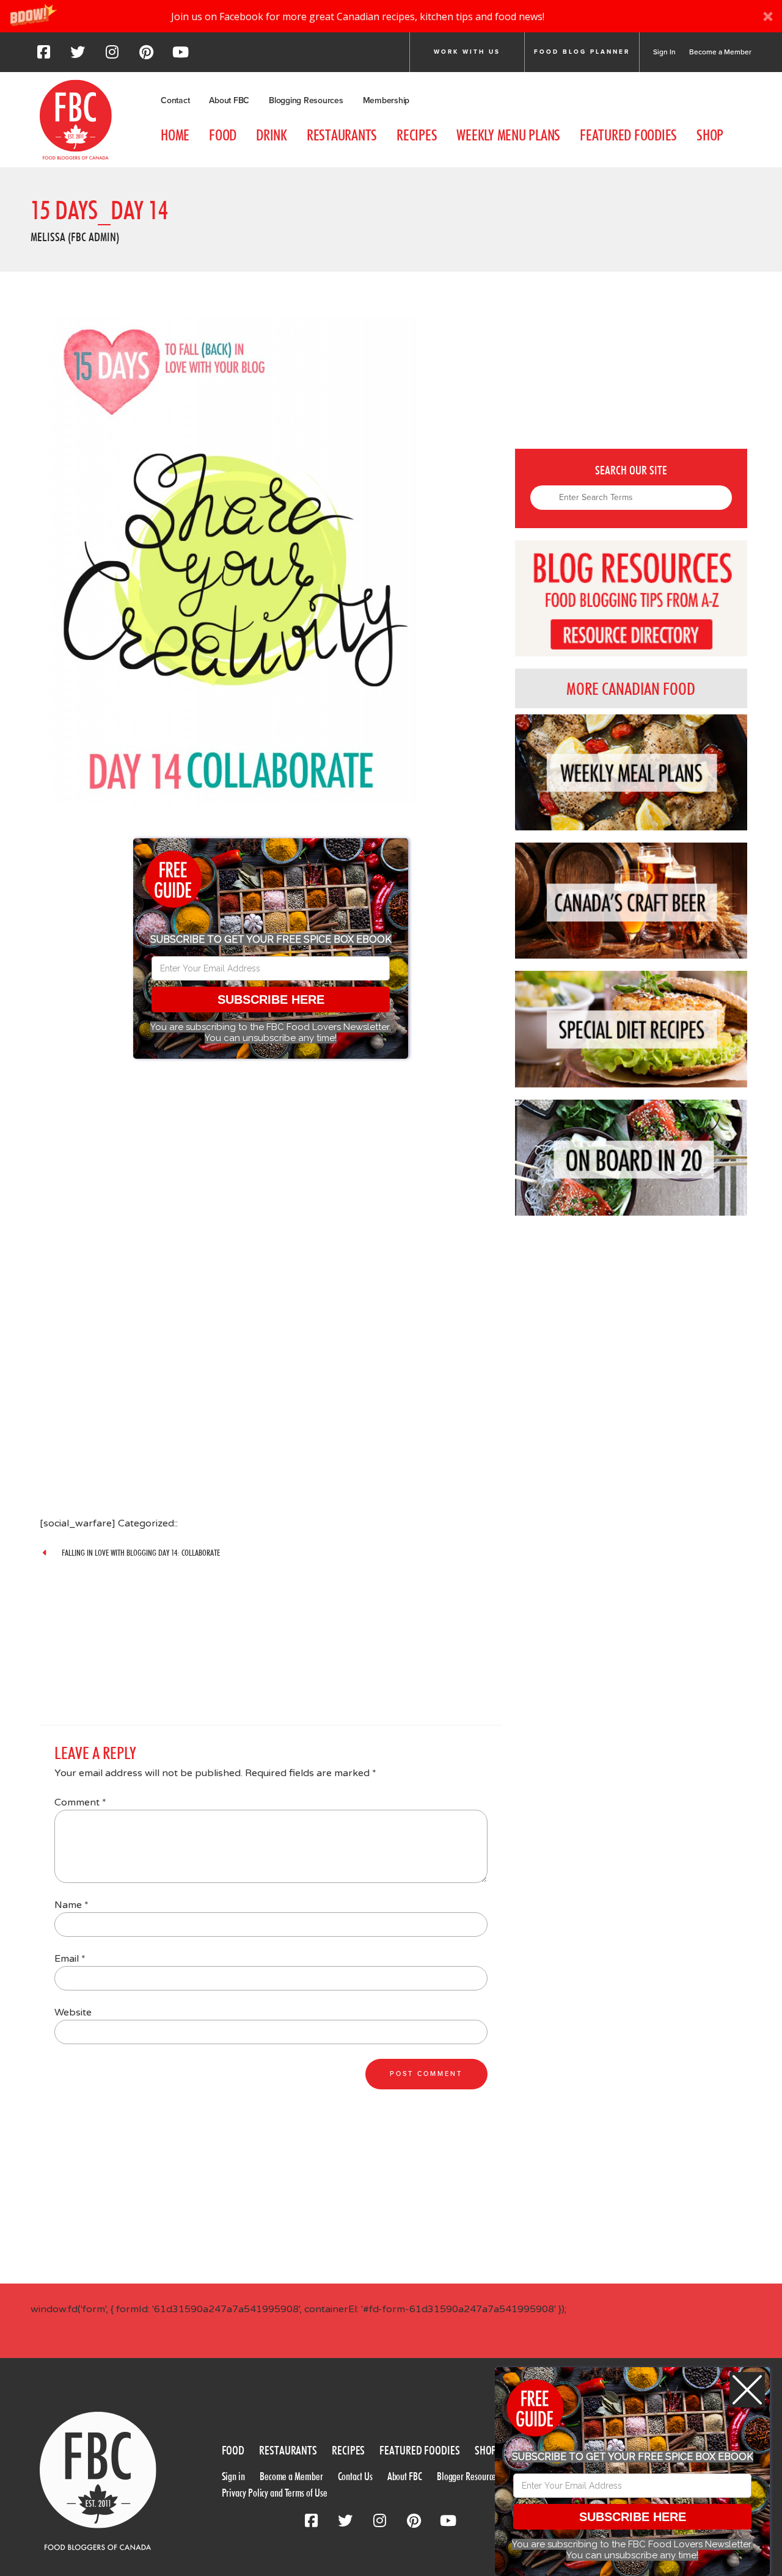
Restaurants (342, 135)
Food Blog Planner (582, 52)
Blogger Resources (468, 2476)
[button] (391, 16)
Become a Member (720, 52)
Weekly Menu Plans (508, 135)
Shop (710, 135)
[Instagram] (112, 56)
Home (175, 135)
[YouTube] (180, 56)
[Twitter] (78, 56)
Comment (80, 1802)
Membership (386, 100)
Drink (272, 135)
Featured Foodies (628, 135)
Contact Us (355, 2476)
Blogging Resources (306, 100)
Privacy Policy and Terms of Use (275, 2493)
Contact (175, 100)
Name (71, 1905)
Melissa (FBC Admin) (75, 237)
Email (70, 1959)
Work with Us (467, 52)
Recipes (417, 135)
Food (223, 135)
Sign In (664, 52)
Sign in (233, 2476)
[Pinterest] (146, 56)
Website (73, 2012)
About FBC (229, 100)
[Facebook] (43, 56)
